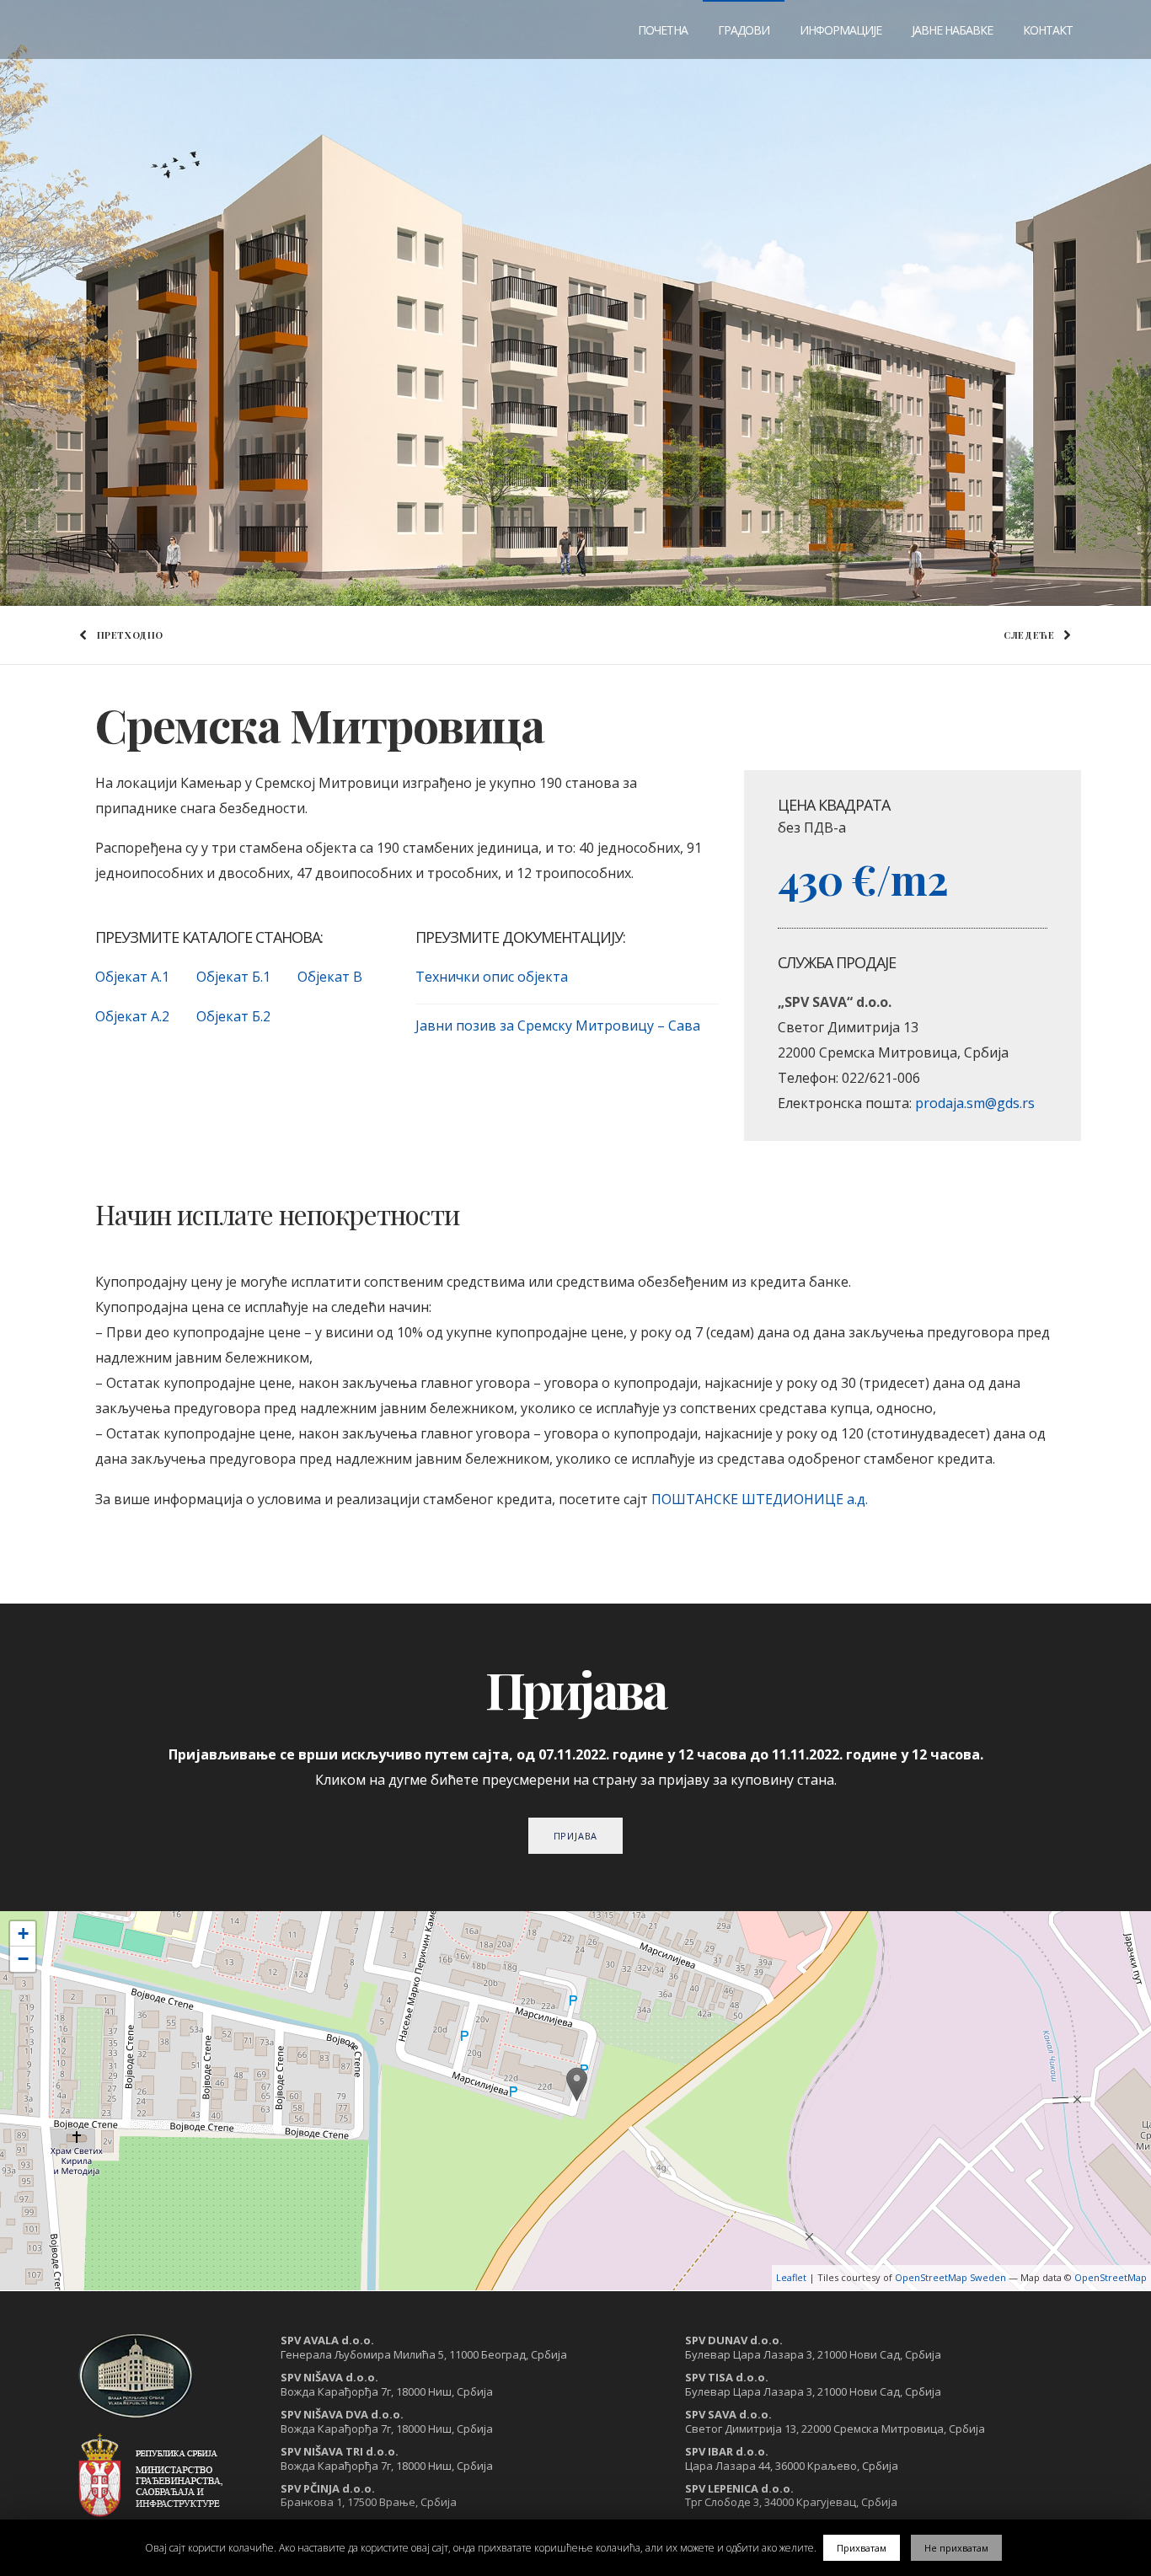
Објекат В (330, 977)
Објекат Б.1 (233, 977)
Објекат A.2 (132, 1016)
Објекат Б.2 (233, 1016)
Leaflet (791, 2277)
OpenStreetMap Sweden (950, 2277)
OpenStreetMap (1111, 2277)
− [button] (23, 1959)
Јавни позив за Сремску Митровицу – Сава (558, 1026)
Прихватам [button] (862, 2548)
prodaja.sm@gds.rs (975, 1103)
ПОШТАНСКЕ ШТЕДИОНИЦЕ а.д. (760, 1499)
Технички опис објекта (492, 977)
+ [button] (23, 1933)
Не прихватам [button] (956, 2548)
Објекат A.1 (132, 977)
